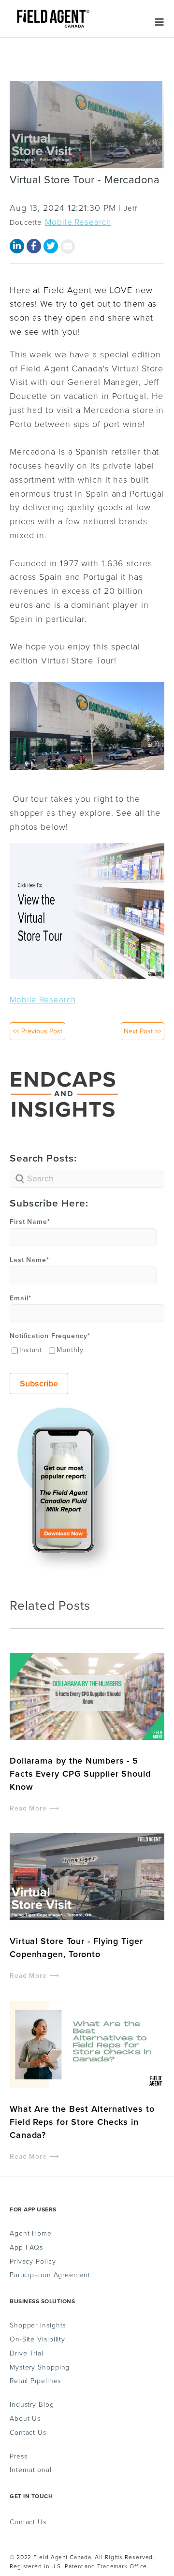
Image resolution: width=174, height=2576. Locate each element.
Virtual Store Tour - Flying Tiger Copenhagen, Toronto (76, 1948)
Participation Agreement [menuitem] (50, 2275)
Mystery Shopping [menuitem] (40, 2368)
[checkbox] (87, 1350)
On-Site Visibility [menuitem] (37, 2340)
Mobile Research (78, 222)
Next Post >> (143, 1031)
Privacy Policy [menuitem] (33, 2262)
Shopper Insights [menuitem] (38, 2326)
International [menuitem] (31, 2470)
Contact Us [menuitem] (28, 2433)
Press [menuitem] (19, 2457)
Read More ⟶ (35, 1808)
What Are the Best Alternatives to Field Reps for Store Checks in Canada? (82, 2122)
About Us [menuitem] (25, 2419)
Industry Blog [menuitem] (32, 2405)
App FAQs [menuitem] (26, 2248)
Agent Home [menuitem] (31, 2234)
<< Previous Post (37, 1031)
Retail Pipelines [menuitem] (35, 2381)
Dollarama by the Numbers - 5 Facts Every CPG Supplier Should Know (80, 1774)
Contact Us (28, 2522)
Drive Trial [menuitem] (27, 2354)
